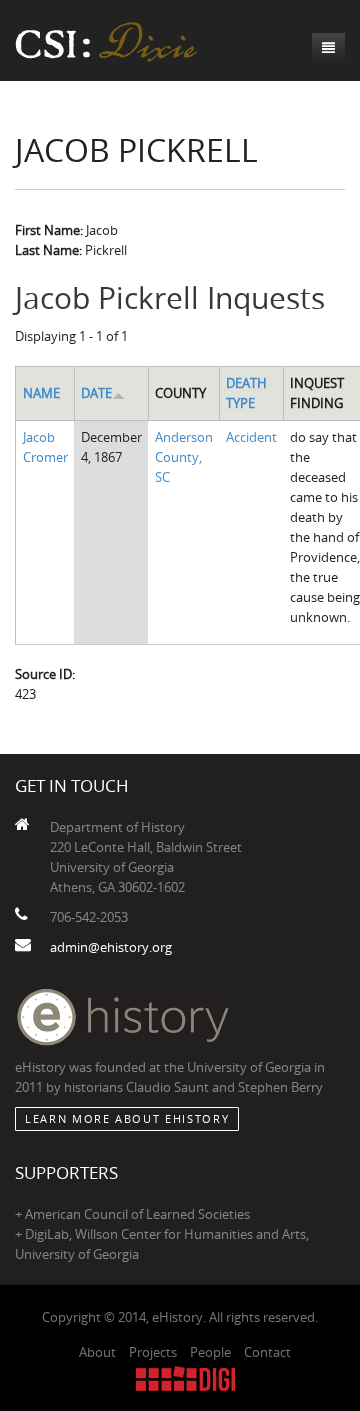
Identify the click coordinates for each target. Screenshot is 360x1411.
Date (96, 393)
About (97, 1352)
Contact (267, 1352)
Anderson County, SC (184, 457)
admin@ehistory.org (111, 947)
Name (41, 393)
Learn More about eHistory (127, 1118)
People (210, 1352)
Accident (251, 437)
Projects (153, 1352)
